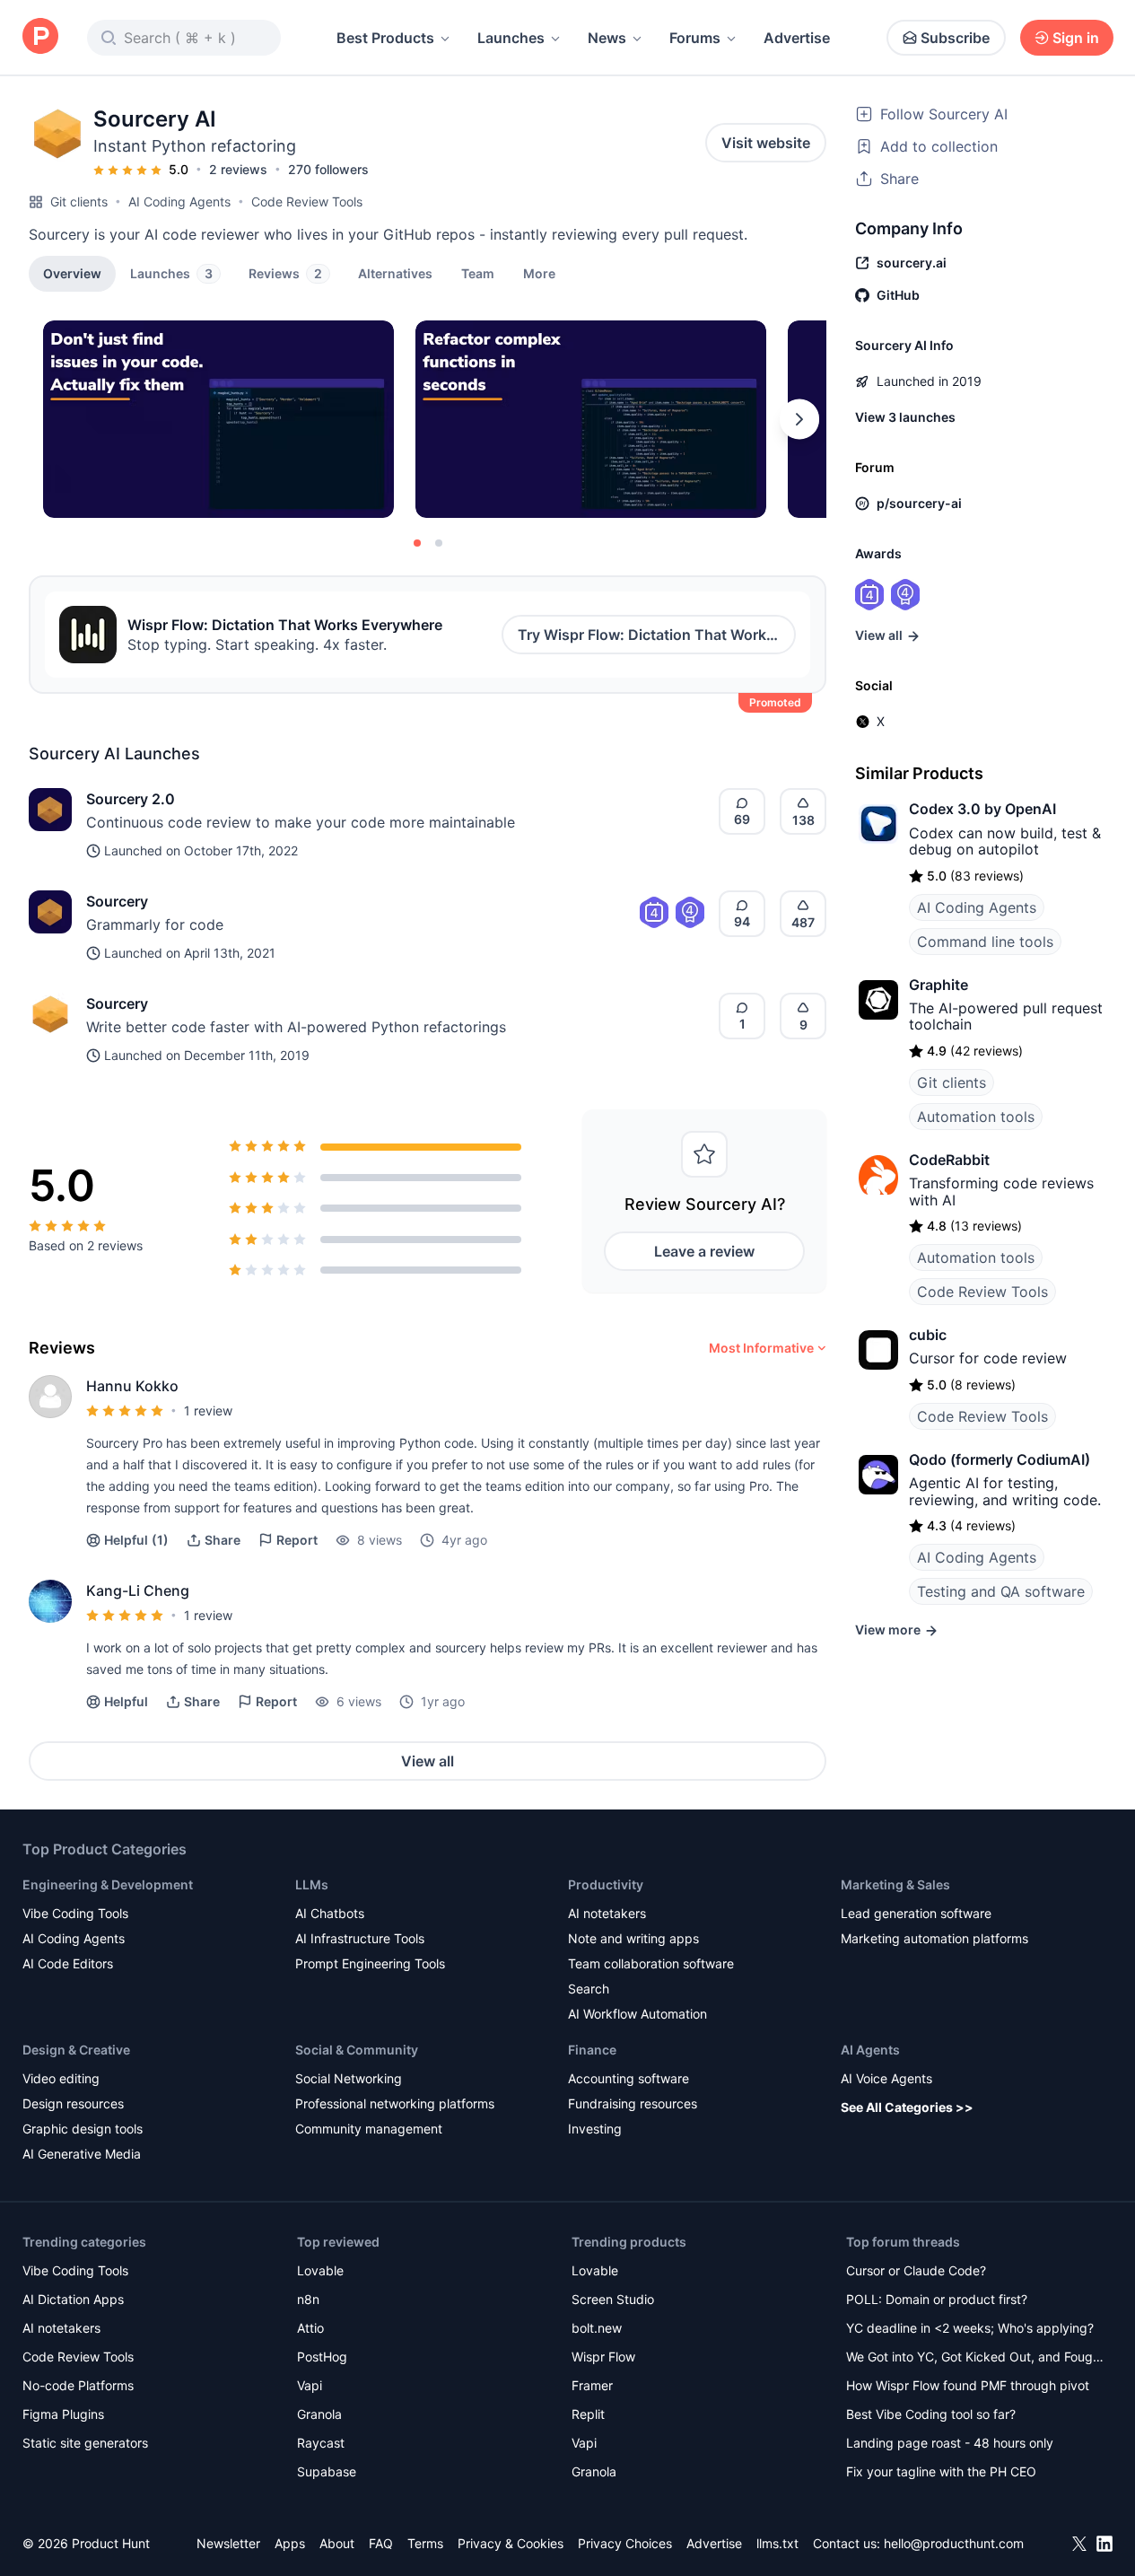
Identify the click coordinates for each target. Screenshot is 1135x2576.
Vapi (310, 2385)
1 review (208, 1411)
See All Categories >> (907, 2107)
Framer (592, 2385)
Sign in (1076, 38)
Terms (425, 2543)
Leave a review (704, 1251)
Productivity (606, 1884)
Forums (695, 38)
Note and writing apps (633, 1938)
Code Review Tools (307, 202)
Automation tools (976, 1117)
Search (589, 1989)
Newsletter (228, 2543)
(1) (136, 1540)
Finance (592, 2050)
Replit (588, 2414)
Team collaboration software (651, 1963)
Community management (369, 2129)
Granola (319, 2414)
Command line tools (985, 942)
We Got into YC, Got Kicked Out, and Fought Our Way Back (975, 2358)
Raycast (321, 2443)
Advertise (797, 38)
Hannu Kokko (132, 1386)
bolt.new (597, 2328)
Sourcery (117, 901)
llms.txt (777, 2543)
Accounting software (629, 2078)
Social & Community (357, 2050)
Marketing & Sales (895, 1884)
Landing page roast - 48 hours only (950, 2443)
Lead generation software (916, 1913)
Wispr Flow (603, 2357)
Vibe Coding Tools (75, 1913)
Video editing (61, 2078)
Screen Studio (613, 2299)
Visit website (766, 143)
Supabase (327, 2471)
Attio (310, 2328)
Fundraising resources (633, 2103)
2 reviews (238, 169)
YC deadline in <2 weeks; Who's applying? (970, 2328)
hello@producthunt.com (954, 2543)
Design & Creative (76, 2050)
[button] (539, 273)
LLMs (312, 1884)
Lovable (320, 2270)
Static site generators (85, 2443)
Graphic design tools (83, 2129)
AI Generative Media (82, 2154)
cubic (928, 1335)
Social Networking (349, 2078)
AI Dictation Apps (73, 2299)
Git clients (79, 202)
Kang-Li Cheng (138, 1590)
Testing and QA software (1001, 1591)
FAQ (381, 2543)
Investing (595, 2129)
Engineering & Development (108, 1884)
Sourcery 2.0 (131, 799)
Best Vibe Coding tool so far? (931, 2414)
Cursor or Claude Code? (916, 2270)
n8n (308, 2299)
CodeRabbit (949, 1160)
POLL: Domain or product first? (937, 2299)
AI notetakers (607, 1913)
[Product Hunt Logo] (40, 37)
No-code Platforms (78, 2385)
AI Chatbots (330, 1913)
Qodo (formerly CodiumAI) (1000, 1459)
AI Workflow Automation (637, 2014)
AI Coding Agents (179, 202)
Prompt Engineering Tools (370, 1963)
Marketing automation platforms (934, 1938)
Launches (511, 38)
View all (428, 1761)
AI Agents (870, 2050)
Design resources (73, 2103)
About (337, 2543)
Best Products (385, 38)
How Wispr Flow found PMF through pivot (968, 2385)
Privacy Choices (625, 2543)
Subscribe (955, 38)
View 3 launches (905, 417)
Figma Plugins (63, 2414)
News (607, 38)
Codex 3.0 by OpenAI (982, 809)
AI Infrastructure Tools (360, 1938)
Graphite (939, 985)
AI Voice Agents (886, 2078)
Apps (290, 2543)
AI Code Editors (68, 1963)
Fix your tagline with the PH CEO (941, 2471)
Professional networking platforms (395, 2103)
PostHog (322, 2357)
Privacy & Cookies (511, 2543)
